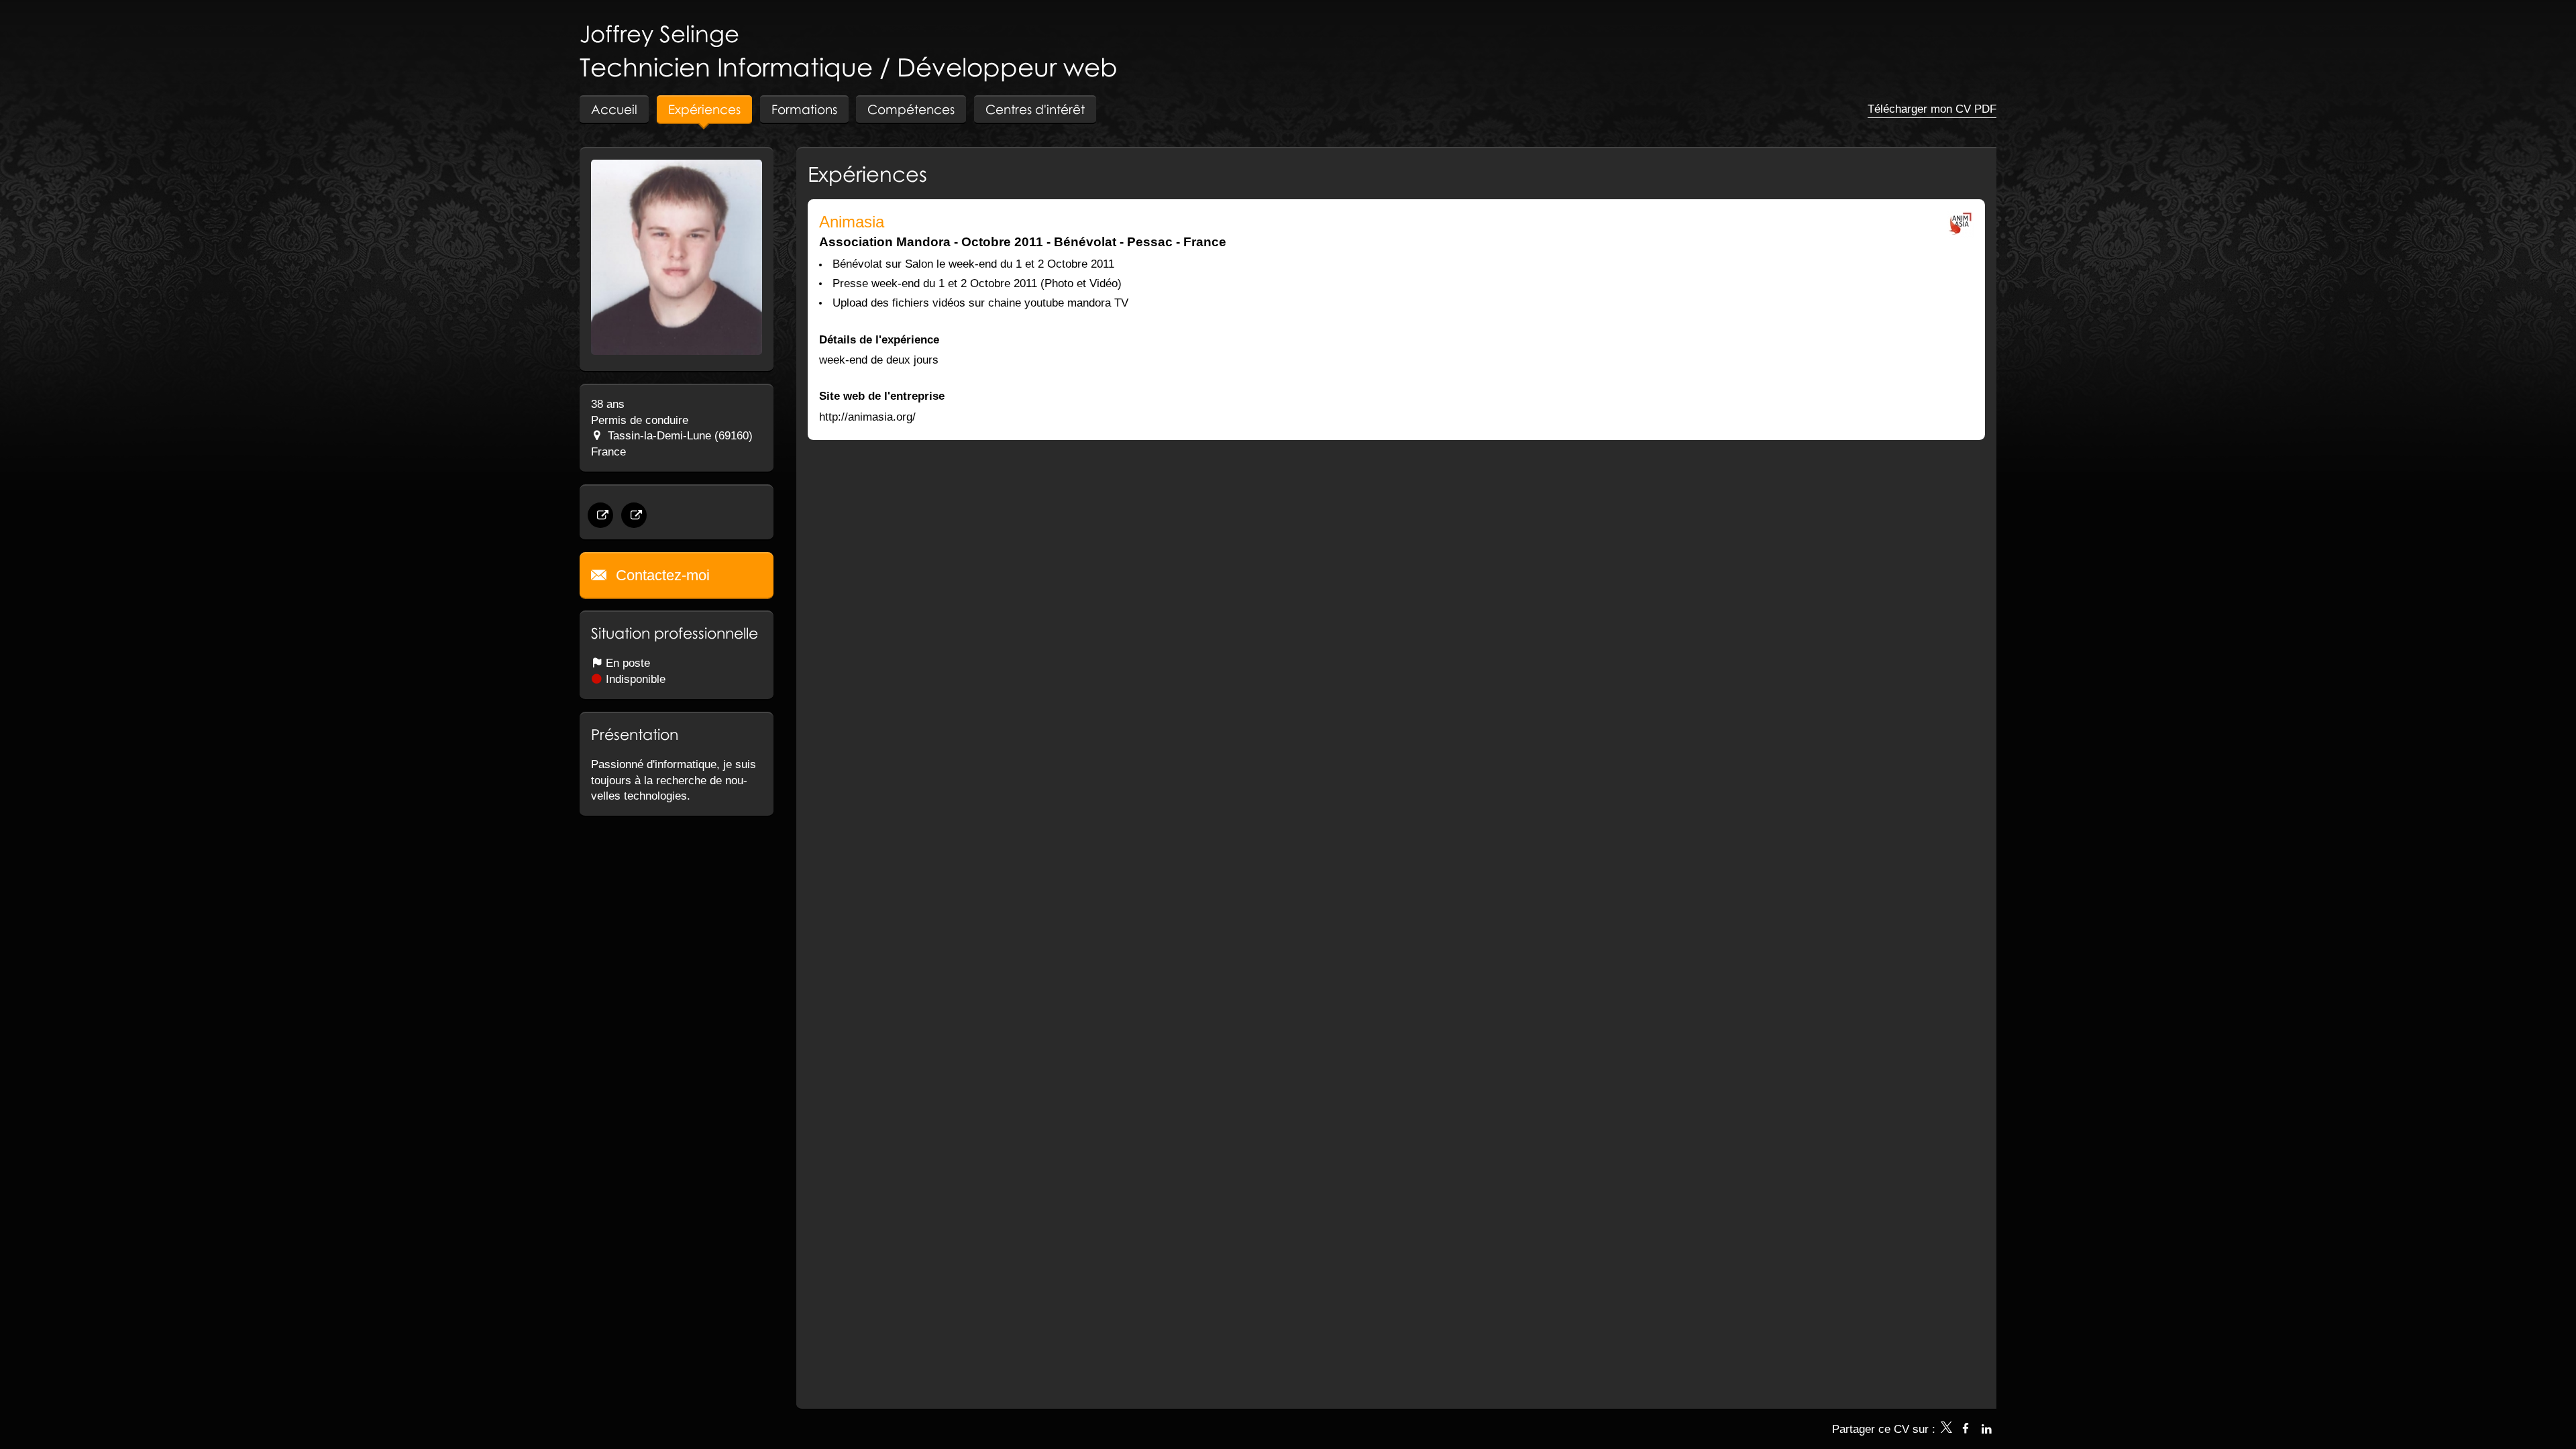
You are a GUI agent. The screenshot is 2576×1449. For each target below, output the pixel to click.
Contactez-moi (661, 575)
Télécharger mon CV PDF (1932, 109)
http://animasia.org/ (867, 417)
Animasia (852, 222)
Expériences (867, 174)
